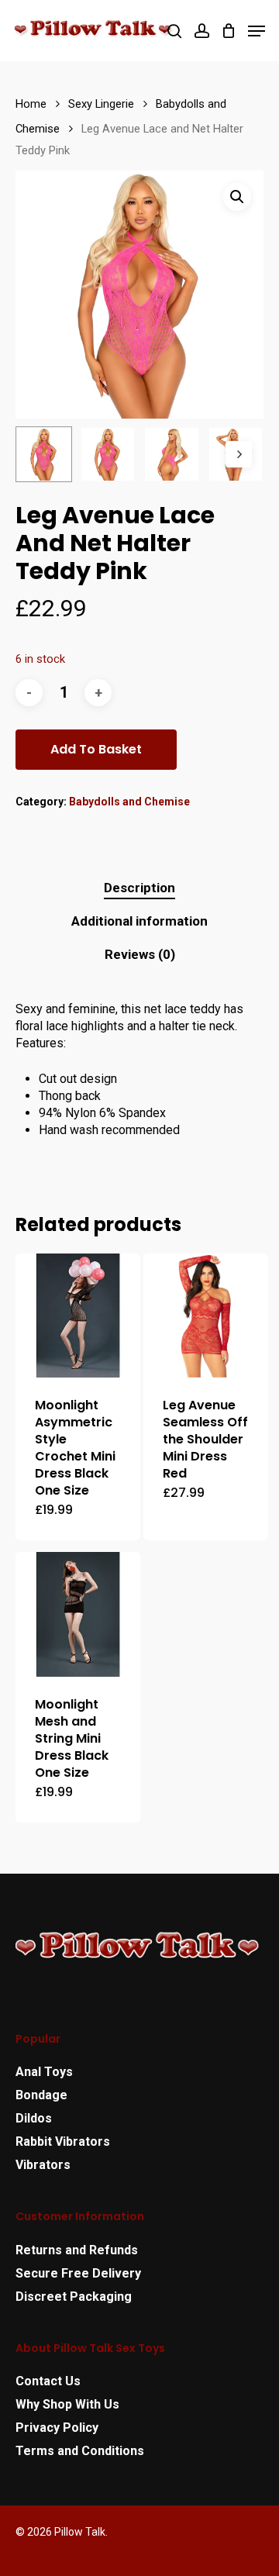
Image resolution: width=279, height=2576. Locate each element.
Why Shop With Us (67, 2404)
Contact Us (48, 2381)
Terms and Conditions (80, 2451)
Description (139, 888)
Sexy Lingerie (101, 104)
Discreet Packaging (74, 2297)
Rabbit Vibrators (63, 2141)
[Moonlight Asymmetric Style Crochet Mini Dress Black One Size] (78, 1316)
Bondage (41, 2095)
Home (31, 104)
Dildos (34, 2118)
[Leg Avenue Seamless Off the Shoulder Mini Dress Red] (206, 1316)
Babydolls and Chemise (129, 802)
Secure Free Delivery (78, 2273)
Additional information (139, 921)
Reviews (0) (140, 954)
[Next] (239, 454)
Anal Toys (44, 2072)
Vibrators (43, 2165)
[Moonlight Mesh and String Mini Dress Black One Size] (78, 1614)
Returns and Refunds (77, 2250)
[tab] (139, 888)
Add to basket (96, 749)
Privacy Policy (57, 2428)
